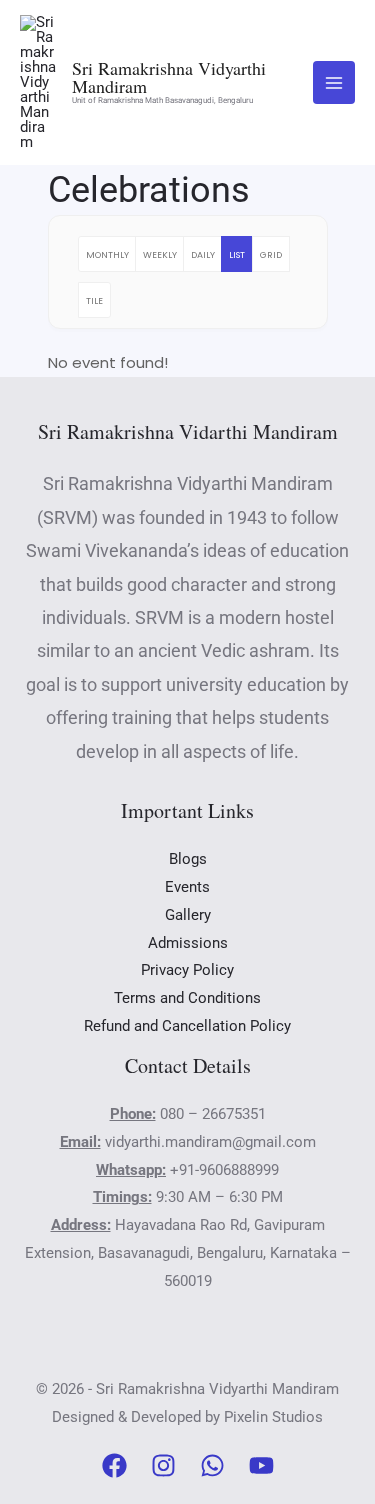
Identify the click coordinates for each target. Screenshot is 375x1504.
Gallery (188, 915)
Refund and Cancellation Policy (187, 1026)
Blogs (188, 859)
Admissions (188, 943)
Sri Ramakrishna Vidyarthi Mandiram (169, 77)
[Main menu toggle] (334, 82)
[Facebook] (114, 1465)
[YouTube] (261, 1465)
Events (187, 887)
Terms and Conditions (187, 998)
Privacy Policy (187, 970)
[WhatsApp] (212, 1465)
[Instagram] (163, 1465)
